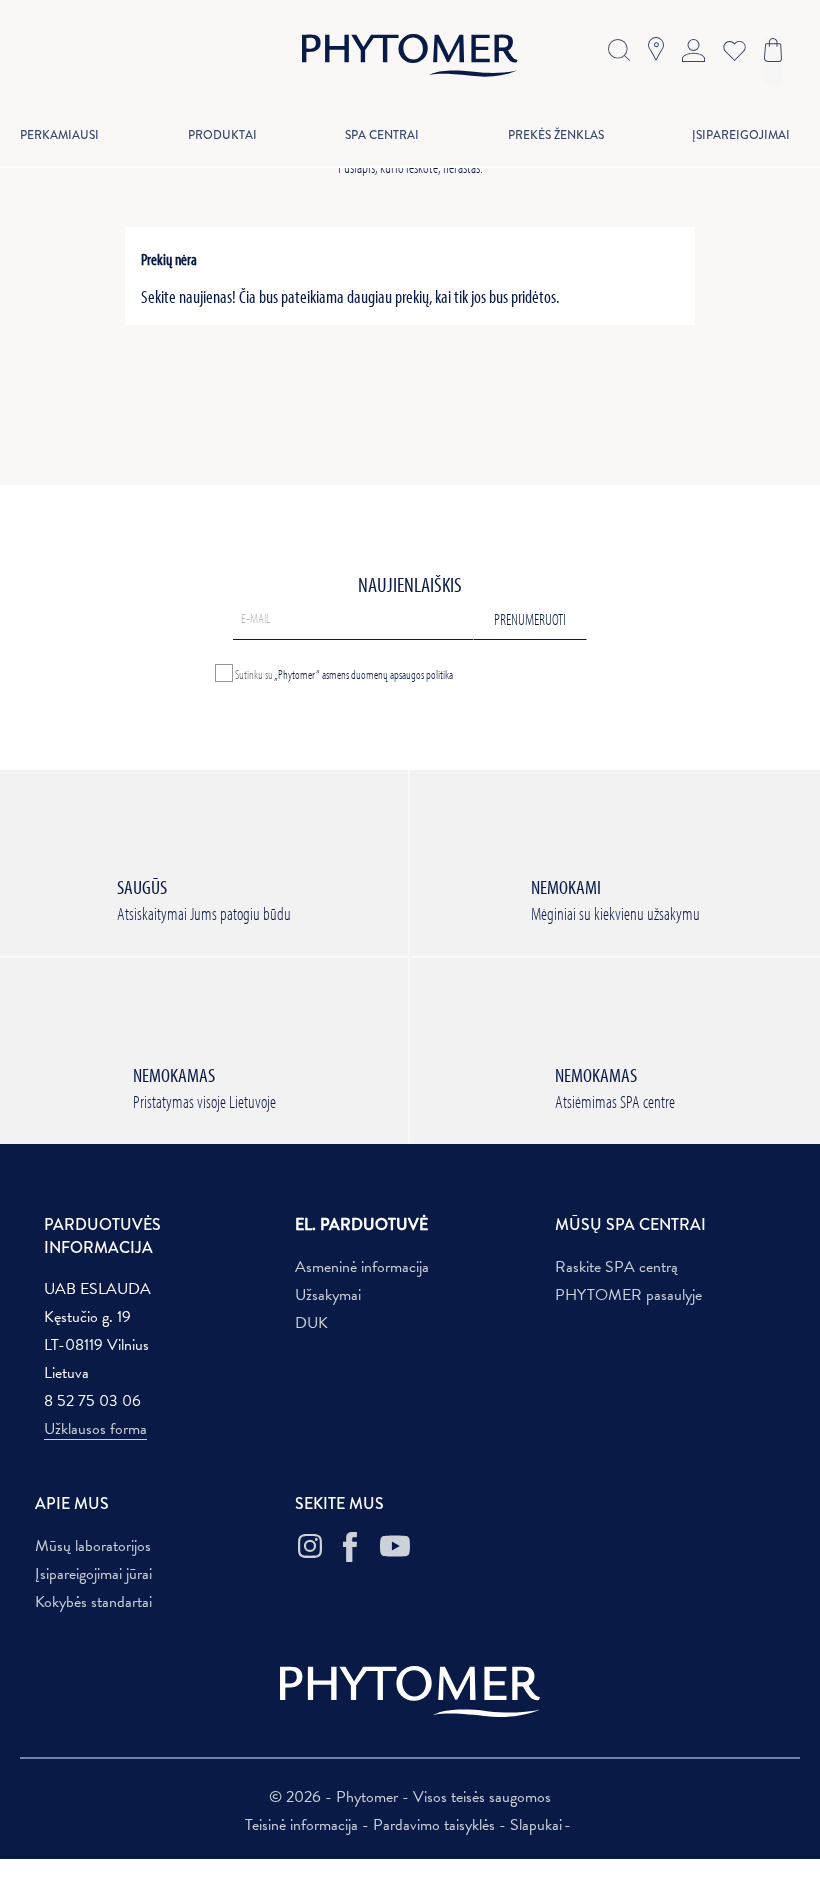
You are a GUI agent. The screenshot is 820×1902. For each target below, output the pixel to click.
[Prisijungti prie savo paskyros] (693, 48)
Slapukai (536, 1825)
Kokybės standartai (93, 1602)
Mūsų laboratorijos (93, 1546)
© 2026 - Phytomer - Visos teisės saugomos (410, 1797)
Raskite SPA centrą (616, 1267)
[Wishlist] (730, 49)
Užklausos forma (95, 1429)
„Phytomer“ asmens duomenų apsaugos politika (363, 673)
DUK (311, 1323)
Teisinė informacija (303, 1825)
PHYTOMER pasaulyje (628, 1295)
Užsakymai (328, 1295)
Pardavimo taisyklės (436, 1825)
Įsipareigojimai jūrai (93, 1574)
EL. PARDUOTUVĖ (361, 1224)
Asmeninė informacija (362, 1267)
